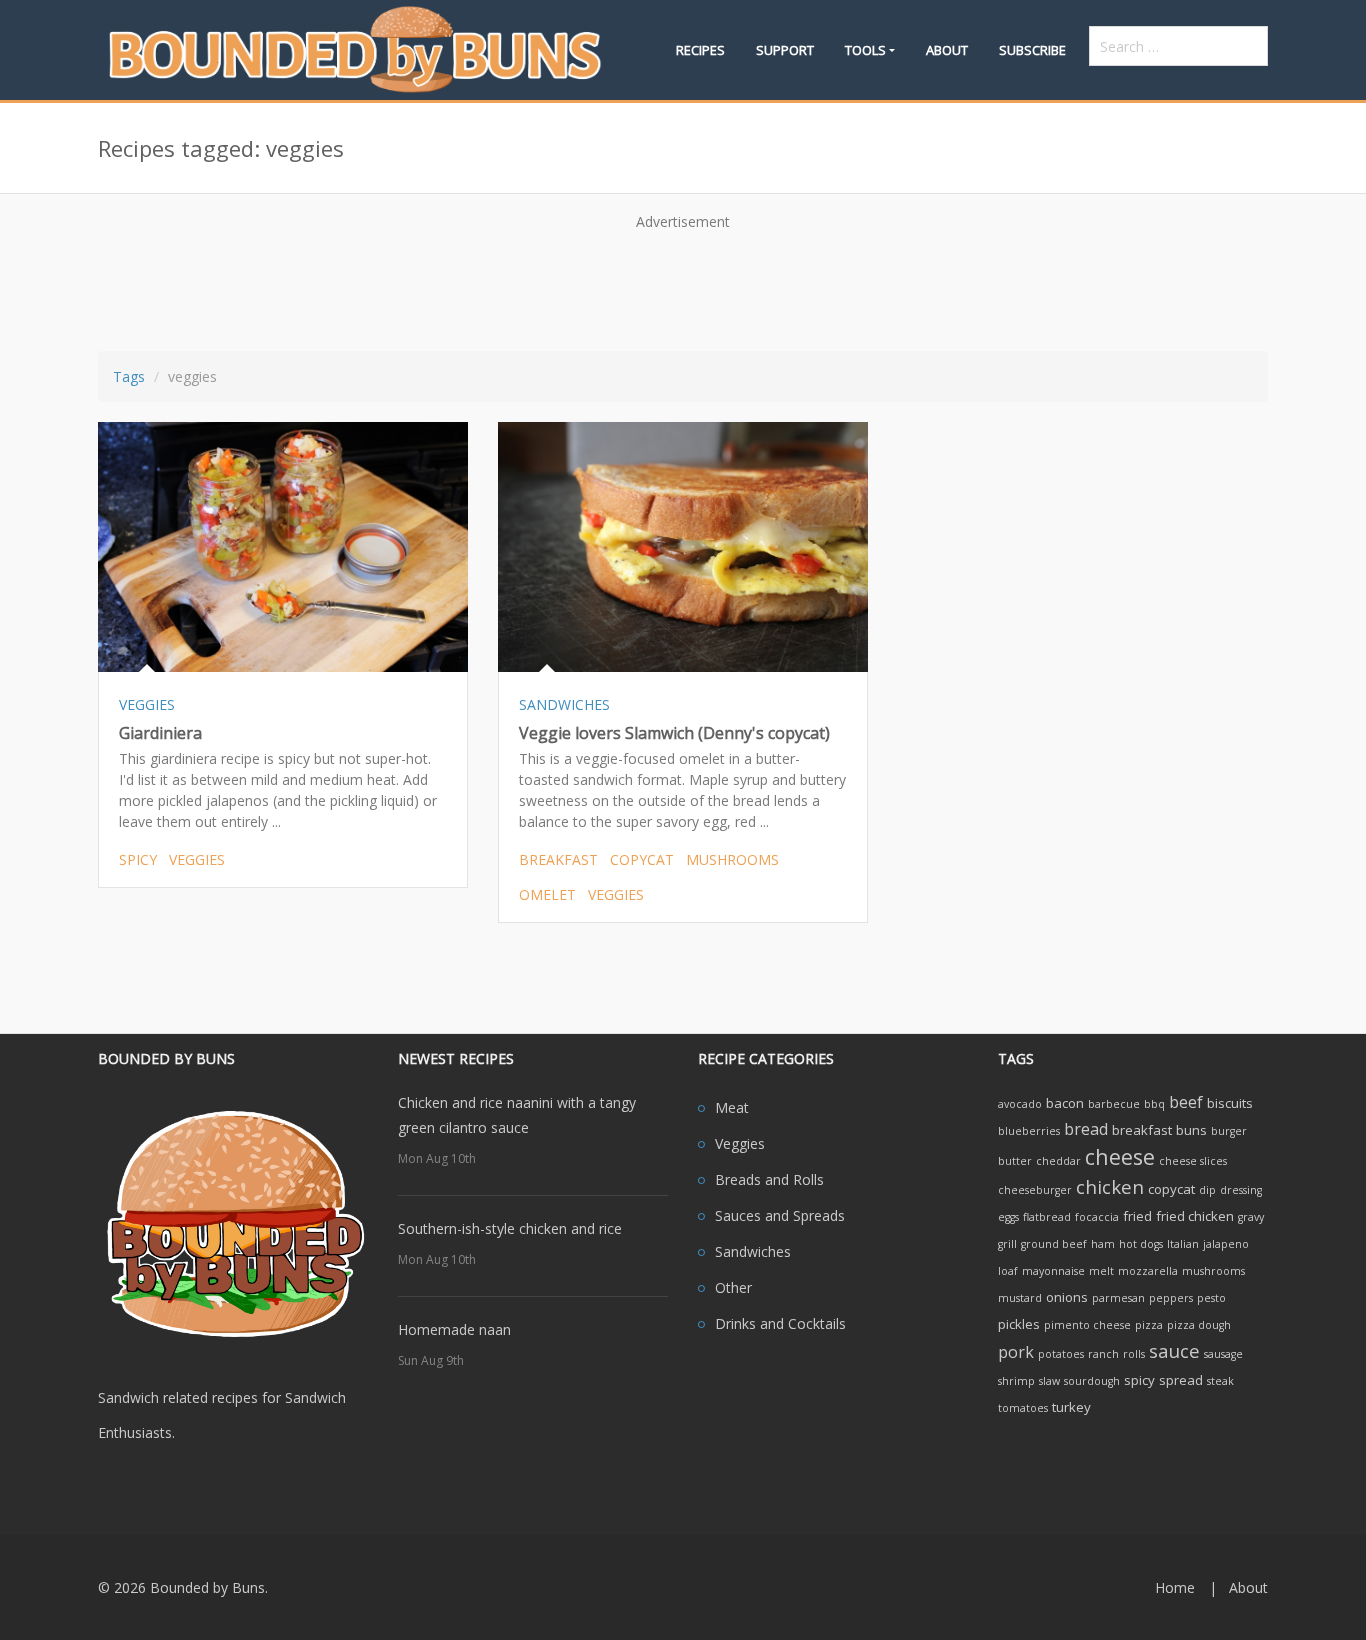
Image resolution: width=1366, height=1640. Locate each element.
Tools (865, 50)
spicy (138, 859)
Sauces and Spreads (780, 1215)
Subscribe (1032, 50)
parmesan (1118, 1298)
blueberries (1029, 1131)
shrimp (1016, 1381)
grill (1007, 1244)
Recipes (700, 50)
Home (1175, 1587)
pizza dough (1199, 1325)
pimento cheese (1087, 1325)
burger (1229, 1131)
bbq (1154, 1104)
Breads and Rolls (769, 1179)
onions (1067, 1297)
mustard (1020, 1298)
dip (1207, 1190)
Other (733, 1287)
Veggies (740, 1143)
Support (785, 50)
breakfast (558, 859)
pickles (1019, 1324)
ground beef (1054, 1244)
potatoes (1061, 1354)
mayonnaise (1053, 1271)
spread (1181, 1380)
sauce (1174, 1350)
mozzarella (1148, 1271)
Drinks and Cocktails (780, 1323)
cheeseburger (1035, 1190)
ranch (1103, 1354)
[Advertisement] (683, 284)
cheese (1120, 1156)
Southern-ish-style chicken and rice (510, 1228)
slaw (1049, 1381)
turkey (1071, 1407)
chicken (1110, 1186)
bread (1086, 1129)
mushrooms (732, 859)
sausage (1223, 1354)
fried (1137, 1216)
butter (1015, 1161)
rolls (1134, 1354)
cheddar (1058, 1161)
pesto (1211, 1298)
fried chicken (1195, 1216)
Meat (732, 1107)
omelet (547, 894)
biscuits (1230, 1103)
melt (1101, 1271)
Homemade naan (454, 1329)
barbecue (1114, 1104)
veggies (197, 859)
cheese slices (1193, 1161)
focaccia (1097, 1217)
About (947, 50)
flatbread (1047, 1217)
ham (1103, 1244)
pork (1016, 1352)
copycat (642, 859)
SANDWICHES (564, 704)
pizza (1149, 1325)
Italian (1183, 1244)
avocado (1020, 1104)
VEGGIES (147, 704)
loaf (1008, 1271)
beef (1186, 1102)
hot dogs (1141, 1244)
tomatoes (1023, 1408)
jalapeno (1226, 1244)
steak (1220, 1381)
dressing (1241, 1190)
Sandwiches (753, 1251)
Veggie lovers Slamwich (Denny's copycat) (674, 733)
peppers (1171, 1298)
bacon (1065, 1103)
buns (1191, 1130)
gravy (1251, 1217)
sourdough (1092, 1381)
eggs (1008, 1217)
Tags (129, 376)
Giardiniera (160, 733)
